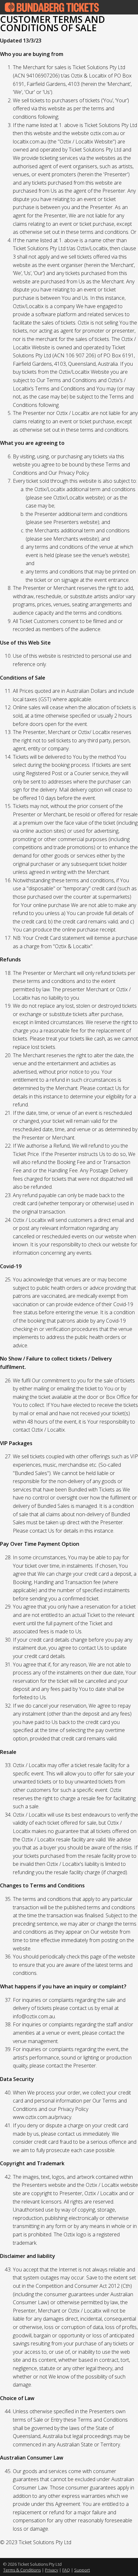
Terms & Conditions (22, 2570)
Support (82, 2570)
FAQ (66, 2570)
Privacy (52, 2570)
